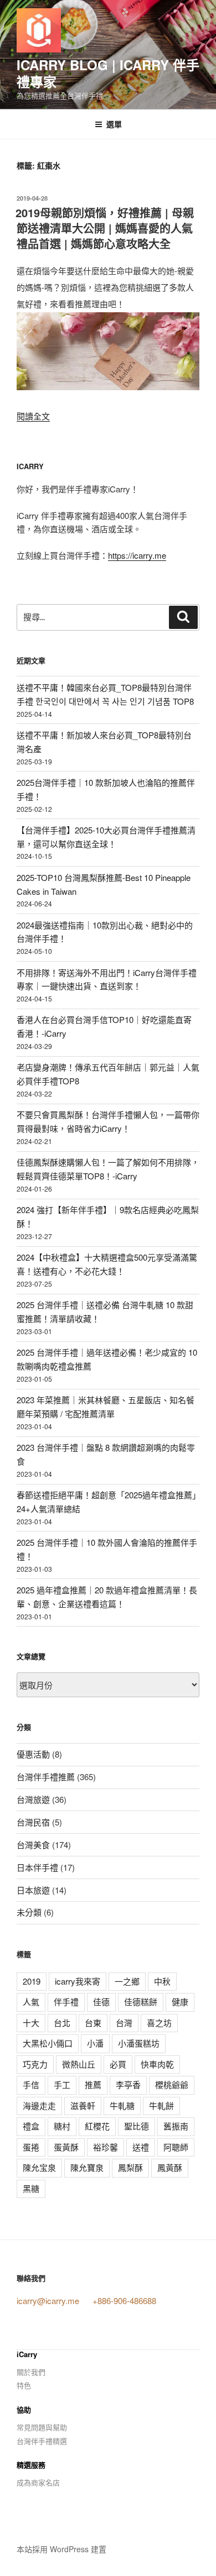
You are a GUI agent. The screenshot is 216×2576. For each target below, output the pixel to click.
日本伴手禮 (37, 1867)
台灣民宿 (33, 1822)
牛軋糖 (122, 2105)
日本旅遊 (33, 1890)
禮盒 (31, 2126)
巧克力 (35, 2064)
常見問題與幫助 (42, 2427)
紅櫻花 (97, 2126)
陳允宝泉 (39, 2167)
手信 (31, 2084)
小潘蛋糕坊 (139, 2043)
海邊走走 (39, 2105)
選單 (114, 124)
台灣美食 (33, 1845)
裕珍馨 (106, 2147)
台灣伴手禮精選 (42, 2441)
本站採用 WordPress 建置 (61, 2549)
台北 (62, 2022)
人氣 (31, 2001)
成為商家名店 (38, 2482)
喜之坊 (159, 2022)
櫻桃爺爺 (172, 2084)
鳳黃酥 (170, 2167)
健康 (180, 2001)
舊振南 (176, 2126)
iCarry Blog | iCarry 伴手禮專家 (108, 73)
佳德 (101, 2001)
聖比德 (137, 2126)
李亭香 (128, 2084)
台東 (93, 2022)
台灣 (124, 2022)
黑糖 (31, 2188)
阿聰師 (176, 2147)
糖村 (62, 2126)
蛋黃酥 (66, 2147)
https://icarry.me (137, 555)
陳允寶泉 (87, 2167)
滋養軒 (83, 2105)
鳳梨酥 (130, 2167)
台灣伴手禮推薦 (46, 1777)
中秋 (162, 1981)
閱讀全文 (33, 416)
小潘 (95, 2043)
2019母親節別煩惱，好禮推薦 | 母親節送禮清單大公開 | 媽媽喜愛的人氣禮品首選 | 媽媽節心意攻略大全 (105, 228)
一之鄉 (127, 1981)
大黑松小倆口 (48, 2043)
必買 (118, 2064)
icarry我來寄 (78, 1981)
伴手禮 (66, 2001)
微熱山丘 (79, 2064)
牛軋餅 (161, 2105)
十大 (31, 2022)
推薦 (93, 2084)
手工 (62, 2084)
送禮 (141, 2147)
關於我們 (31, 2372)
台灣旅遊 (33, 1799)
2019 (32, 1981)
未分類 (29, 1912)
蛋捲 (31, 2147)
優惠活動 (33, 1754)
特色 (24, 2385)
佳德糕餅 (141, 2001)
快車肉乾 (157, 2064)
